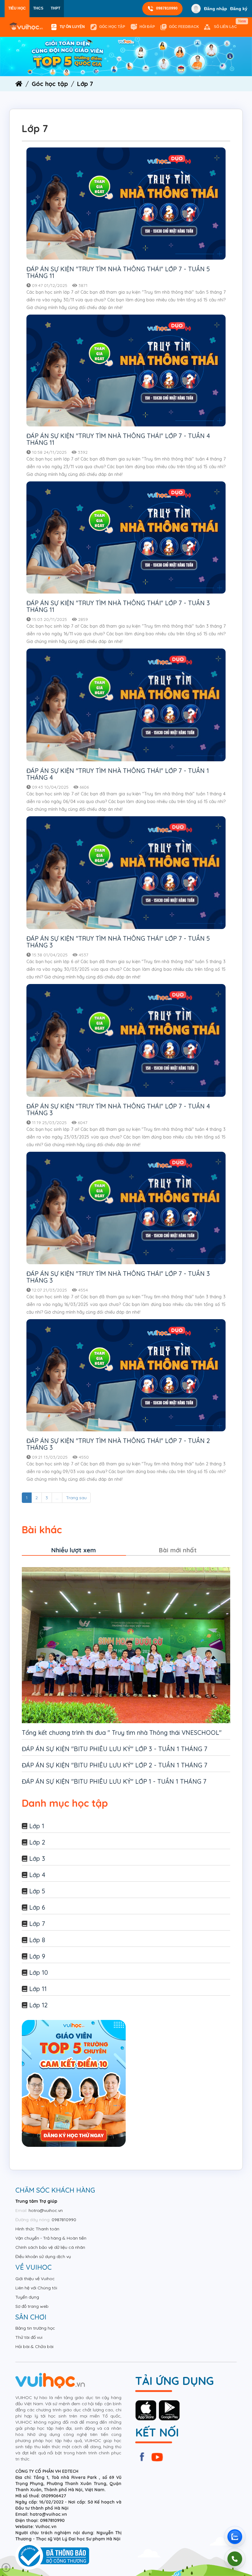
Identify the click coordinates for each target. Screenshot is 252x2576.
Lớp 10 (39, 1972)
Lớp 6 (37, 1907)
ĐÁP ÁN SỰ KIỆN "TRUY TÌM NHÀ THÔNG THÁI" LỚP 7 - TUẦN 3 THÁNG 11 (118, 606)
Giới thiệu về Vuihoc (35, 2279)
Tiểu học (17, 8)
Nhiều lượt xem (74, 1550)
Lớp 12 (38, 2005)
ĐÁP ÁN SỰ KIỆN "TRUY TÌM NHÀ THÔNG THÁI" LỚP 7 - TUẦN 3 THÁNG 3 (118, 1277)
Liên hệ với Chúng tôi (36, 2288)
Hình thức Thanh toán (37, 2229)
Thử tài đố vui (29, 2337)
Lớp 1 (37, 1826)
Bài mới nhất (178, 1550)
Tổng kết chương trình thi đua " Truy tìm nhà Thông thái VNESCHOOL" (122, 1733)
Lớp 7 (37, 1924)
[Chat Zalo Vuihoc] (235, 2537)
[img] (126, 56)
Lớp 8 (37, 1940)
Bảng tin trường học (35, 2328)
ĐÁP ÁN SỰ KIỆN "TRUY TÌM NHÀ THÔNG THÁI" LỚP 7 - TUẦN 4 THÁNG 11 (118, 439)
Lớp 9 (37, 1956)
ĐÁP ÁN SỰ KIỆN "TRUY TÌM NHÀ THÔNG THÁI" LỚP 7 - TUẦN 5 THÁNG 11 (118, 272)
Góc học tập (112, 27)
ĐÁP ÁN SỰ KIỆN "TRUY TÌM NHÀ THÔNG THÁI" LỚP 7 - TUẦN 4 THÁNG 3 (118, 1110)
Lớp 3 (37, 1858)
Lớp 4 (37, 1875)
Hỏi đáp (147, 27)
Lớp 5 (37, 1891)
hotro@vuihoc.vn (46, 2210)
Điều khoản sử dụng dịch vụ (43, 2256)
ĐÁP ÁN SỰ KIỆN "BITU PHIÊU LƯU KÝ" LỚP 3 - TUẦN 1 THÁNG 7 (115, 1749)
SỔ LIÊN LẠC (227, 24)
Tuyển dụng (27, 2297)
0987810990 (167, 8)
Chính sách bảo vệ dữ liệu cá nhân (50, 2247)
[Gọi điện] (235, 2559)
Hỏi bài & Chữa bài (34, 2347)
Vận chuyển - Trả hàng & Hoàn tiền (51, 2238)
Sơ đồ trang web (32, 2306)
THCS (38, 8)
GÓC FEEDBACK (184, 27)
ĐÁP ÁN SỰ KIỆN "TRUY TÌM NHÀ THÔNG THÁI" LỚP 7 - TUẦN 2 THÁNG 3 (118, 1444)
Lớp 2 (37, 1842)
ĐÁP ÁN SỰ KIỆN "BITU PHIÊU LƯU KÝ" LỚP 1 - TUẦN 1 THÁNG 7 (114, 1781)
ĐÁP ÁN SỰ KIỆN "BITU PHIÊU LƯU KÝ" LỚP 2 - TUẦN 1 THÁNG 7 (115, 1765)
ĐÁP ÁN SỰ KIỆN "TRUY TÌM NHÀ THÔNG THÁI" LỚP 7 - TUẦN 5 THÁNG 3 (118, 942)
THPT (55, 8)
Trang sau (76, 1498)
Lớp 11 (38, 1989)
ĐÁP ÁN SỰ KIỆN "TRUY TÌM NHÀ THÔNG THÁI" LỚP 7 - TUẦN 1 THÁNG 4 (118, 774)
